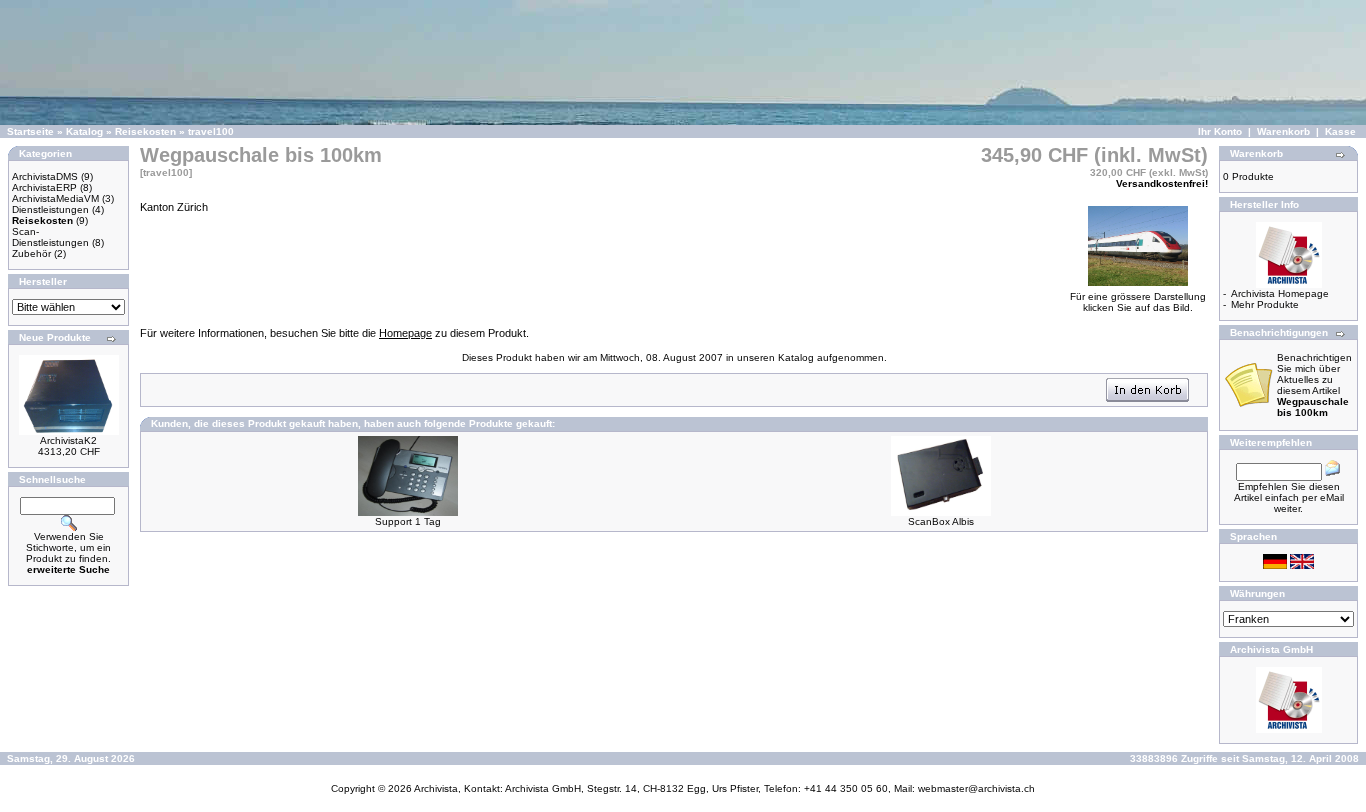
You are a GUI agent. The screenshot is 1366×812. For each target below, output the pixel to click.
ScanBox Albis (941, 521)
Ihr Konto (1220, 131)
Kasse (1340, 131)
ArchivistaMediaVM (55, 198)
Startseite (30, 131)
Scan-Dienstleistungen (50, 237)
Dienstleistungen (50, 209)
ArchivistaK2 (68, 440)
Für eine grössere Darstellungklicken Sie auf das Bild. (1138, 302)
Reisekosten (145, 131)
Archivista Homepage (1280, 293)
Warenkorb (1283, 131)
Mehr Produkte (1265, 304)
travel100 (211, 131)
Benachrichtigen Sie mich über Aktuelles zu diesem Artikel (1314, 385)
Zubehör (31, 253)
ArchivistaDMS (45, 176)
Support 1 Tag (408, 521)
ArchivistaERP (44, 187)
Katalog (84, 131)
